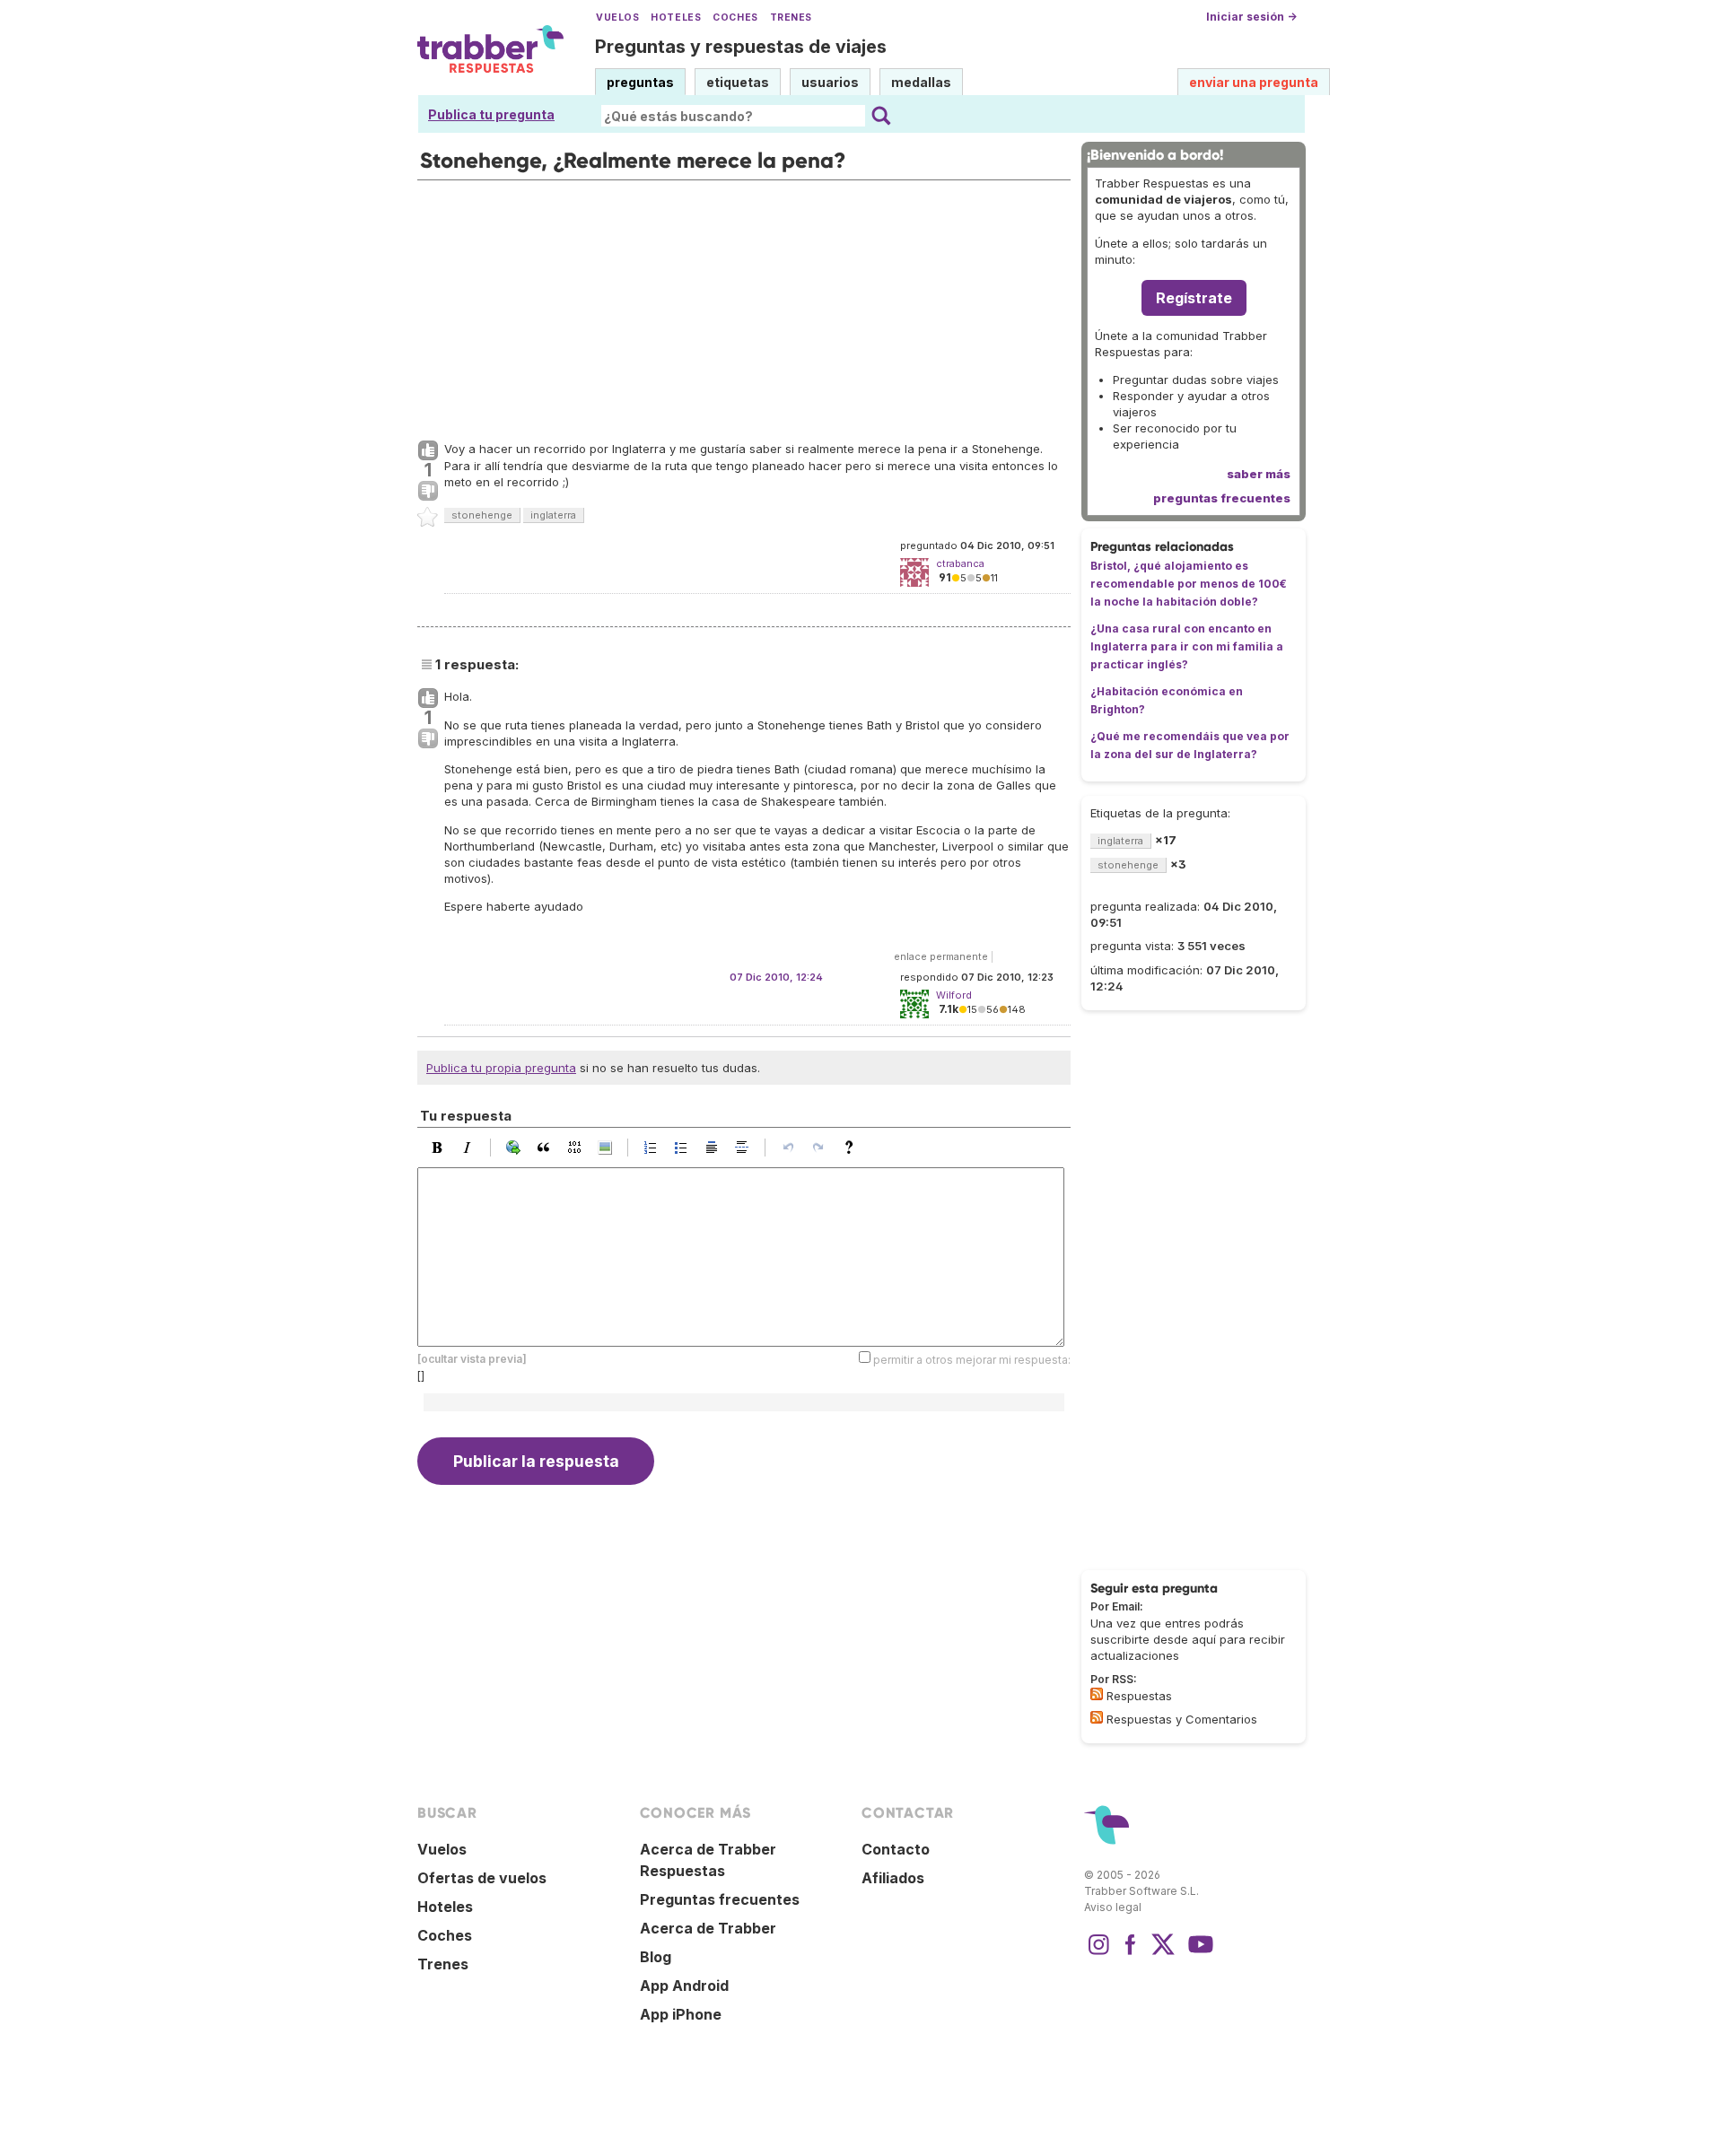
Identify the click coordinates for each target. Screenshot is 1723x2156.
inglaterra (553, 515)
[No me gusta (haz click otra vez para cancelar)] (428, 492)
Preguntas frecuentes (720, 1899)
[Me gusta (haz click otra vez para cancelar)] (428, 451)
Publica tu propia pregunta (501, 1068)
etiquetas (738, 82)
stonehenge (482, 515)
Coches (735, 17)
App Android (684, 1986)
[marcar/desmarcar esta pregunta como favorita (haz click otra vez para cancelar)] (428, 518)
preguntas (640, 82)
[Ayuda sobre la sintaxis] (853, 1148)
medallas (921, 82)
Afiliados (893, 1878)
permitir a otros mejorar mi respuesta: (972, 1360)
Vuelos (617, 17)
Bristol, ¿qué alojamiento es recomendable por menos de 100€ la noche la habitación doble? (1189, 584)
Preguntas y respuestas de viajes (741, 47)
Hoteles (676, 17)
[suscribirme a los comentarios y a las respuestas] (1097, 1717)
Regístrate (1194, 298)
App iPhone (681, 2014)
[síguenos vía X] (1163, 1953)
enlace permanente (941, 956)
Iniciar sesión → (1251, 17)
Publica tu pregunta (491, 114)
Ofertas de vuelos (482, 1878)
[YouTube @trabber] (1198, 1953)
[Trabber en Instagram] (1098, 1953)
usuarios (830, 82)
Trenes (791, 17)
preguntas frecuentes (1222, 498)
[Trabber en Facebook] (1131, 1953)
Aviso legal (1113, 1907)
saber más (1259, 474)
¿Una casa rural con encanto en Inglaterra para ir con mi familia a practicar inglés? (1187, 646)
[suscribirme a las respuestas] (1097, 1694)
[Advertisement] (744, 306)
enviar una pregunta (1254, 82)
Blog (656, 1957)
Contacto (896, 1849)
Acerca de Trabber (708, 1928)
